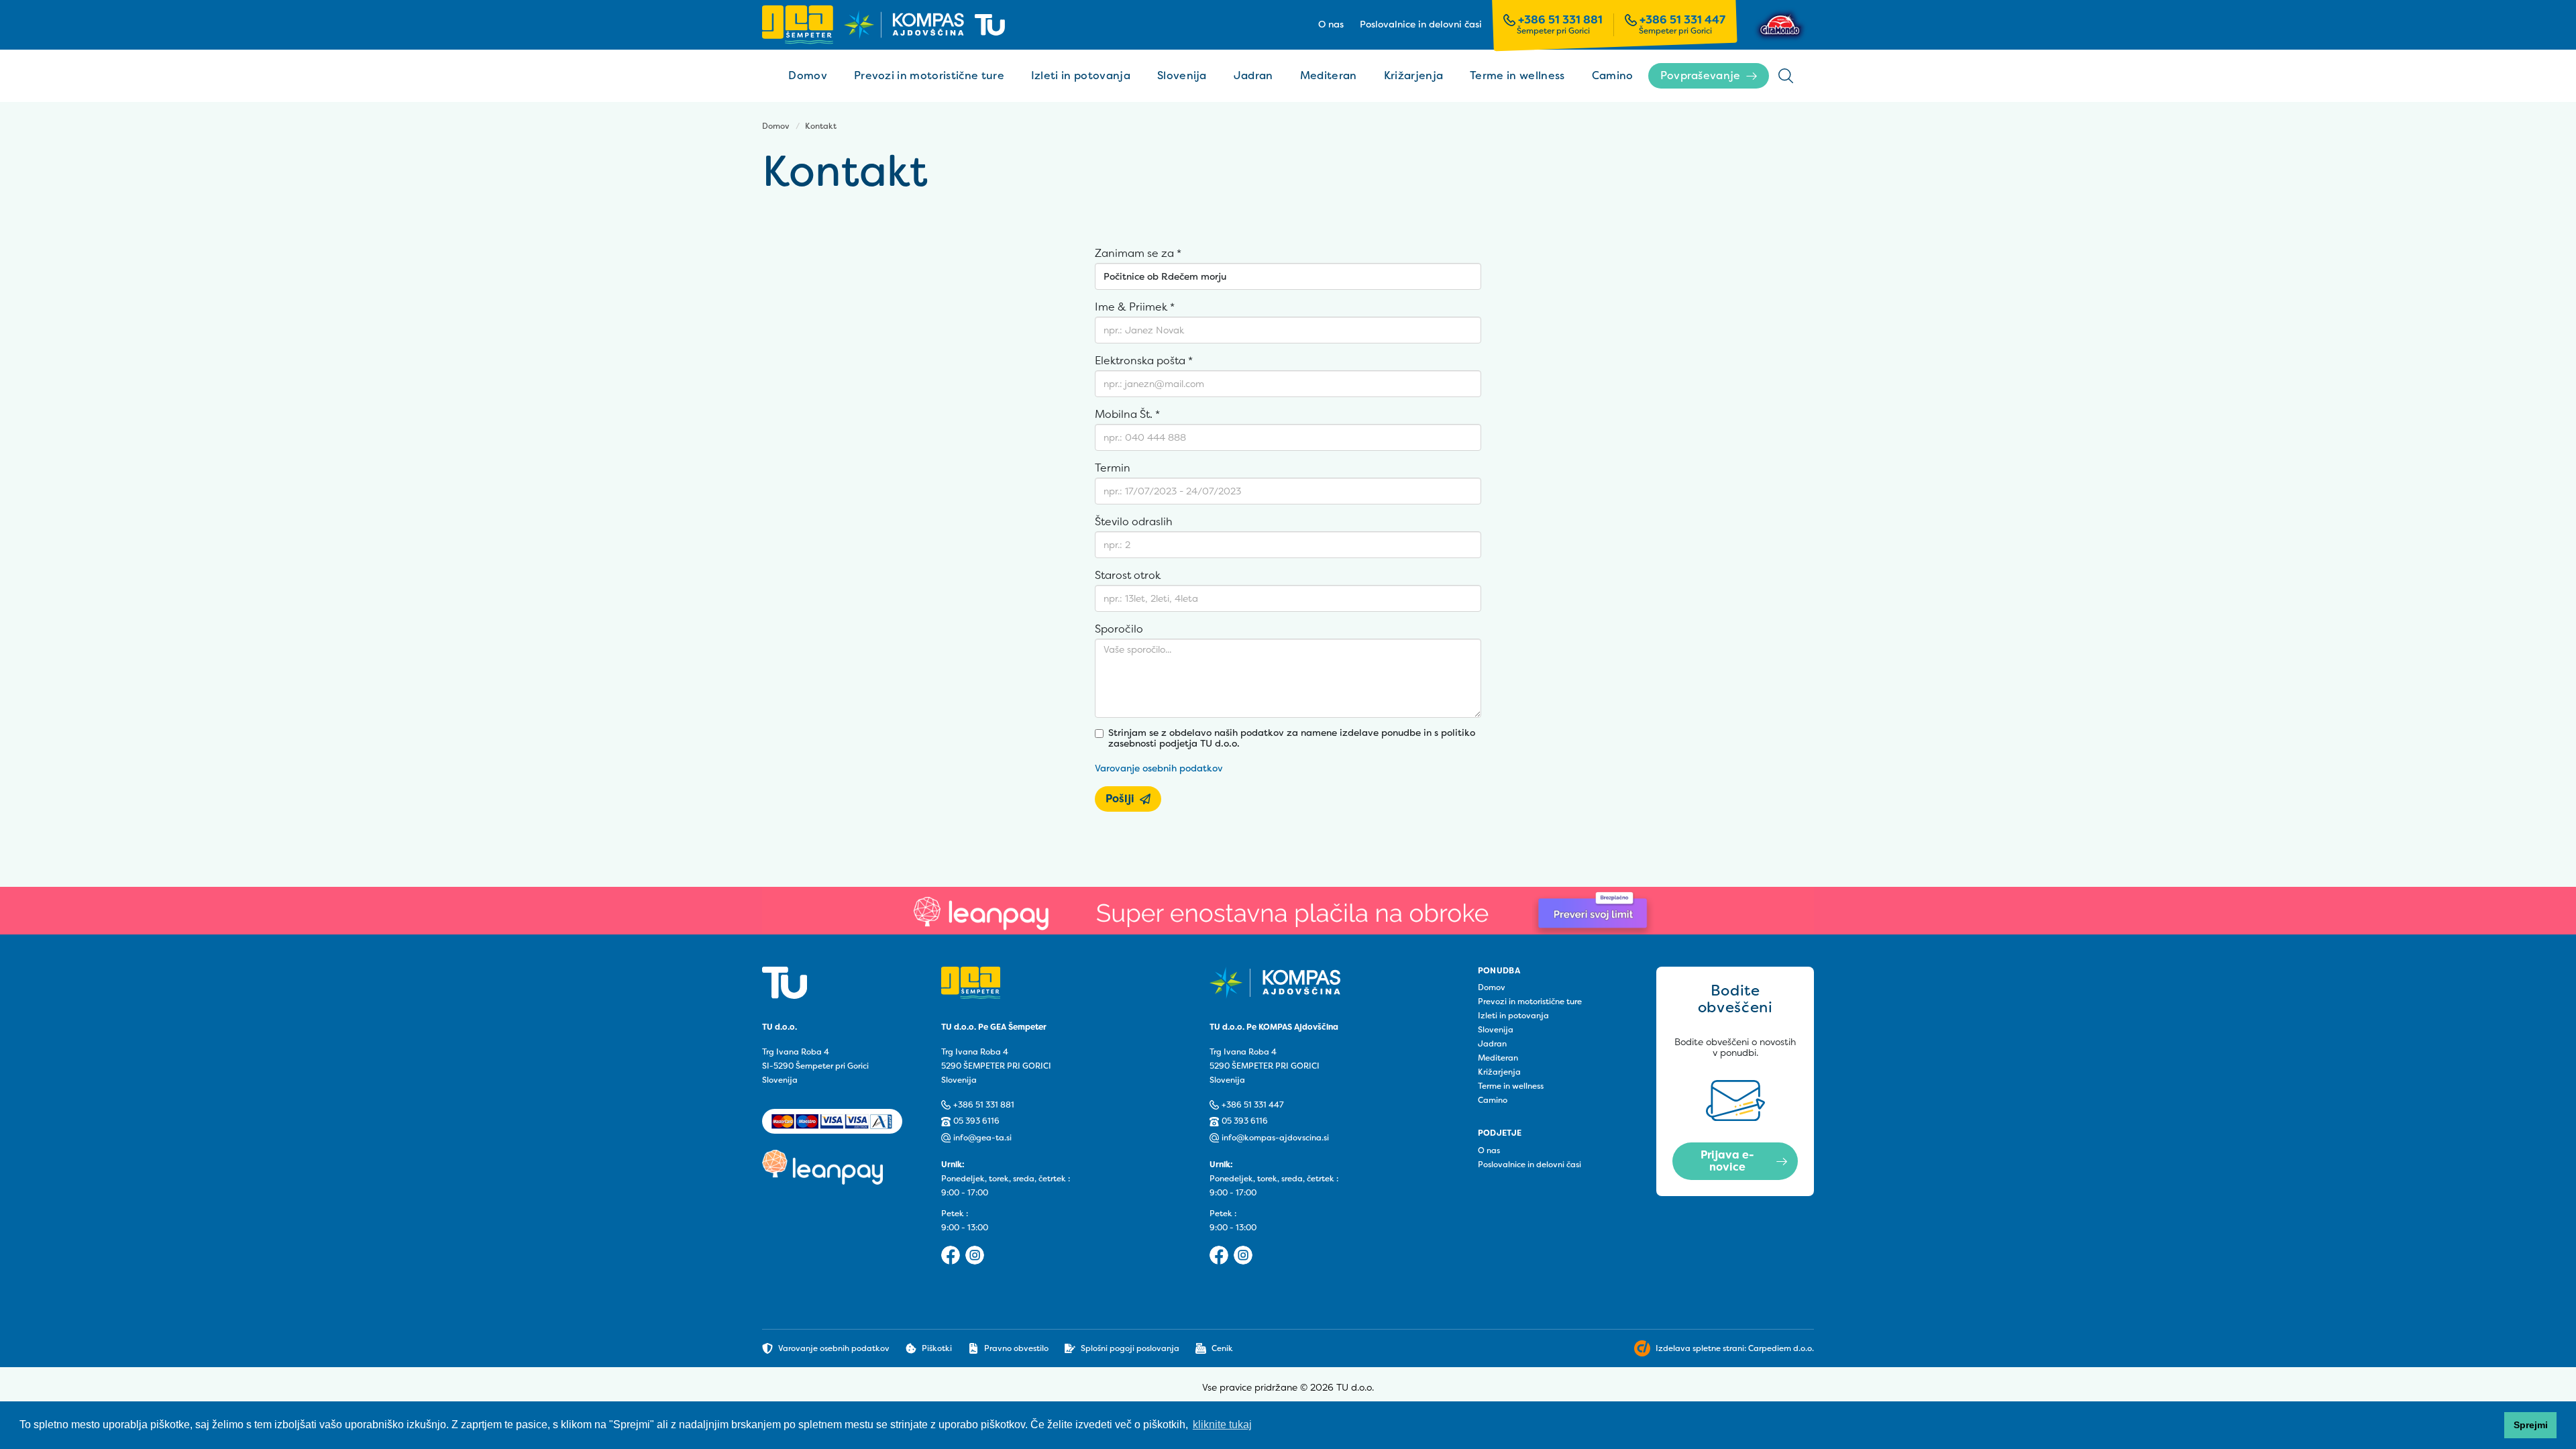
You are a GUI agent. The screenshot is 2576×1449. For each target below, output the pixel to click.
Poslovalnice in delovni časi (1421, 25)
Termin (1113, 468)
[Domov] (883, 24)
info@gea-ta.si (982, 1138)
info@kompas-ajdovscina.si (1275, 1138)
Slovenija (1182, 75)
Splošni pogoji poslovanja (1130, 1348)
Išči (1786, 76)
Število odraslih (1134, 522)
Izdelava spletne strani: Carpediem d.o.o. (1735, 1348)
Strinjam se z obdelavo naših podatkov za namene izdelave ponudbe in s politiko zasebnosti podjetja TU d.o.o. (1292, 739)
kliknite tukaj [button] (1222, 1425)
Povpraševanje (1701, 75)
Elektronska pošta (1144, 361)
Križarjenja (1414, 75)
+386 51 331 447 (1682, 20)
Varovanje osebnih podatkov (1159, 768)
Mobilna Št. (1127, 415)
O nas (1331, 25)
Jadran (1253, 75)
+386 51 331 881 (1560, 20)
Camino (1613, 75)
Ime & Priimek (1135, 307)
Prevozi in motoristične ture (929, 75)
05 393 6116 (976, 1121)
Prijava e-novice (1727, 1161)
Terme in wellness (1517, 75)
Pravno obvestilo (1016, 1348)
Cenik (1222, 1348)
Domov (808, 75)
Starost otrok (1128, 576)
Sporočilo (1119, 629)
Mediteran (1329, 75)
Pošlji (1120, 799)
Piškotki (937, 1348)
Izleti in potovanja (1081, 75)
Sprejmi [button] (2531, 1425)
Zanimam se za (1138, 254)
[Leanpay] (1288, 911)
